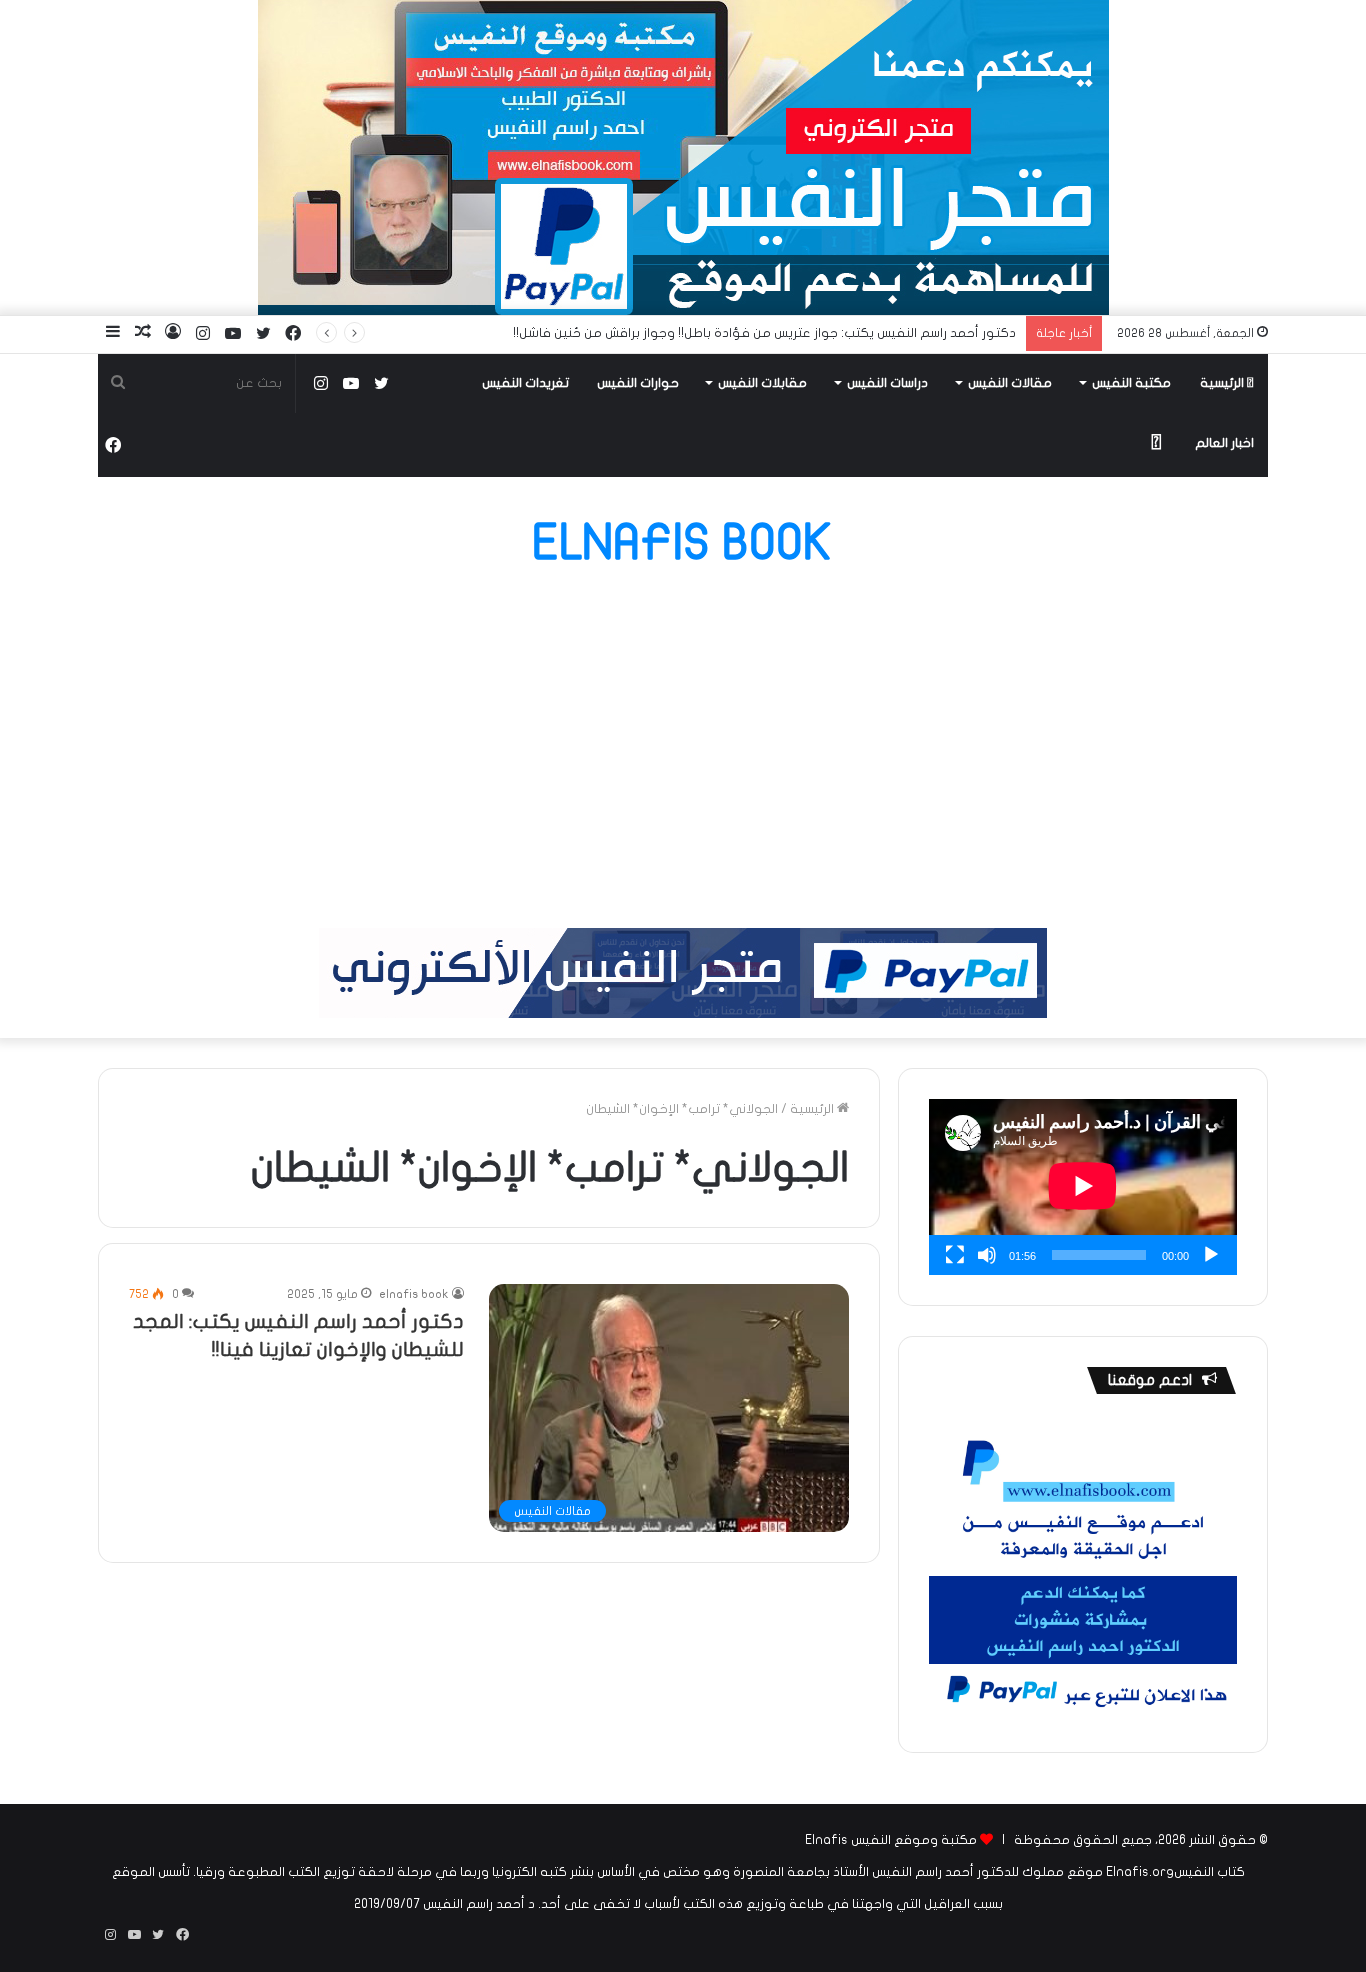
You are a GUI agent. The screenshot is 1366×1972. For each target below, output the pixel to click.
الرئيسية (1223, 383)
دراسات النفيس (887, 383)
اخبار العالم (1224, 443)
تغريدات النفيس (525, 383)
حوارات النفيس (638, 383)
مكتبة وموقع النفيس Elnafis (891, 1840)
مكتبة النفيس (1131, 383)
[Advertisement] (683, 748)
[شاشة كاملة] (955, 1255)
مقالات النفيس (1010, 383)
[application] (1083, 1187)
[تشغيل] (1211, 1255)
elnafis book (414, 1294)
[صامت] (987, 1255)
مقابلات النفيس (762, 383)
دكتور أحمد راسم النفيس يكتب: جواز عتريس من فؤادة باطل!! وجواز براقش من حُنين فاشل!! (764, 333)
